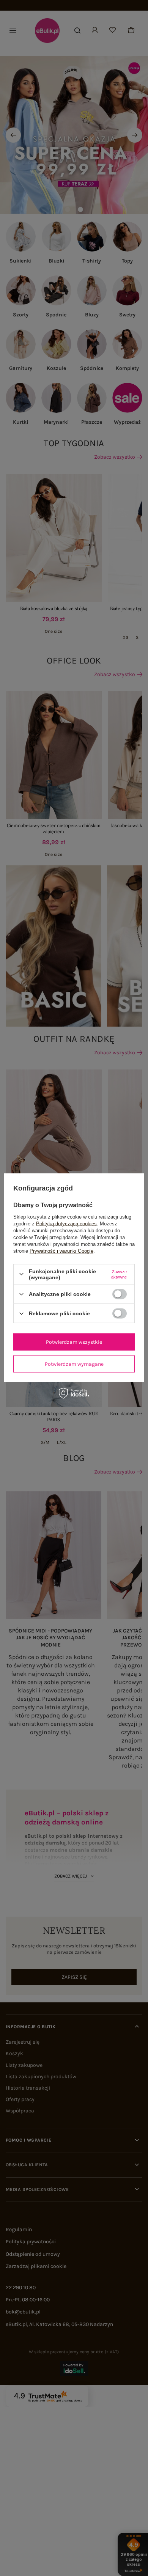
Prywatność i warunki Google (61, 1251)
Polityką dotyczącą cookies (66, 1223)
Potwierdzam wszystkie (74, 1342)
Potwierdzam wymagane (74, 1364)
